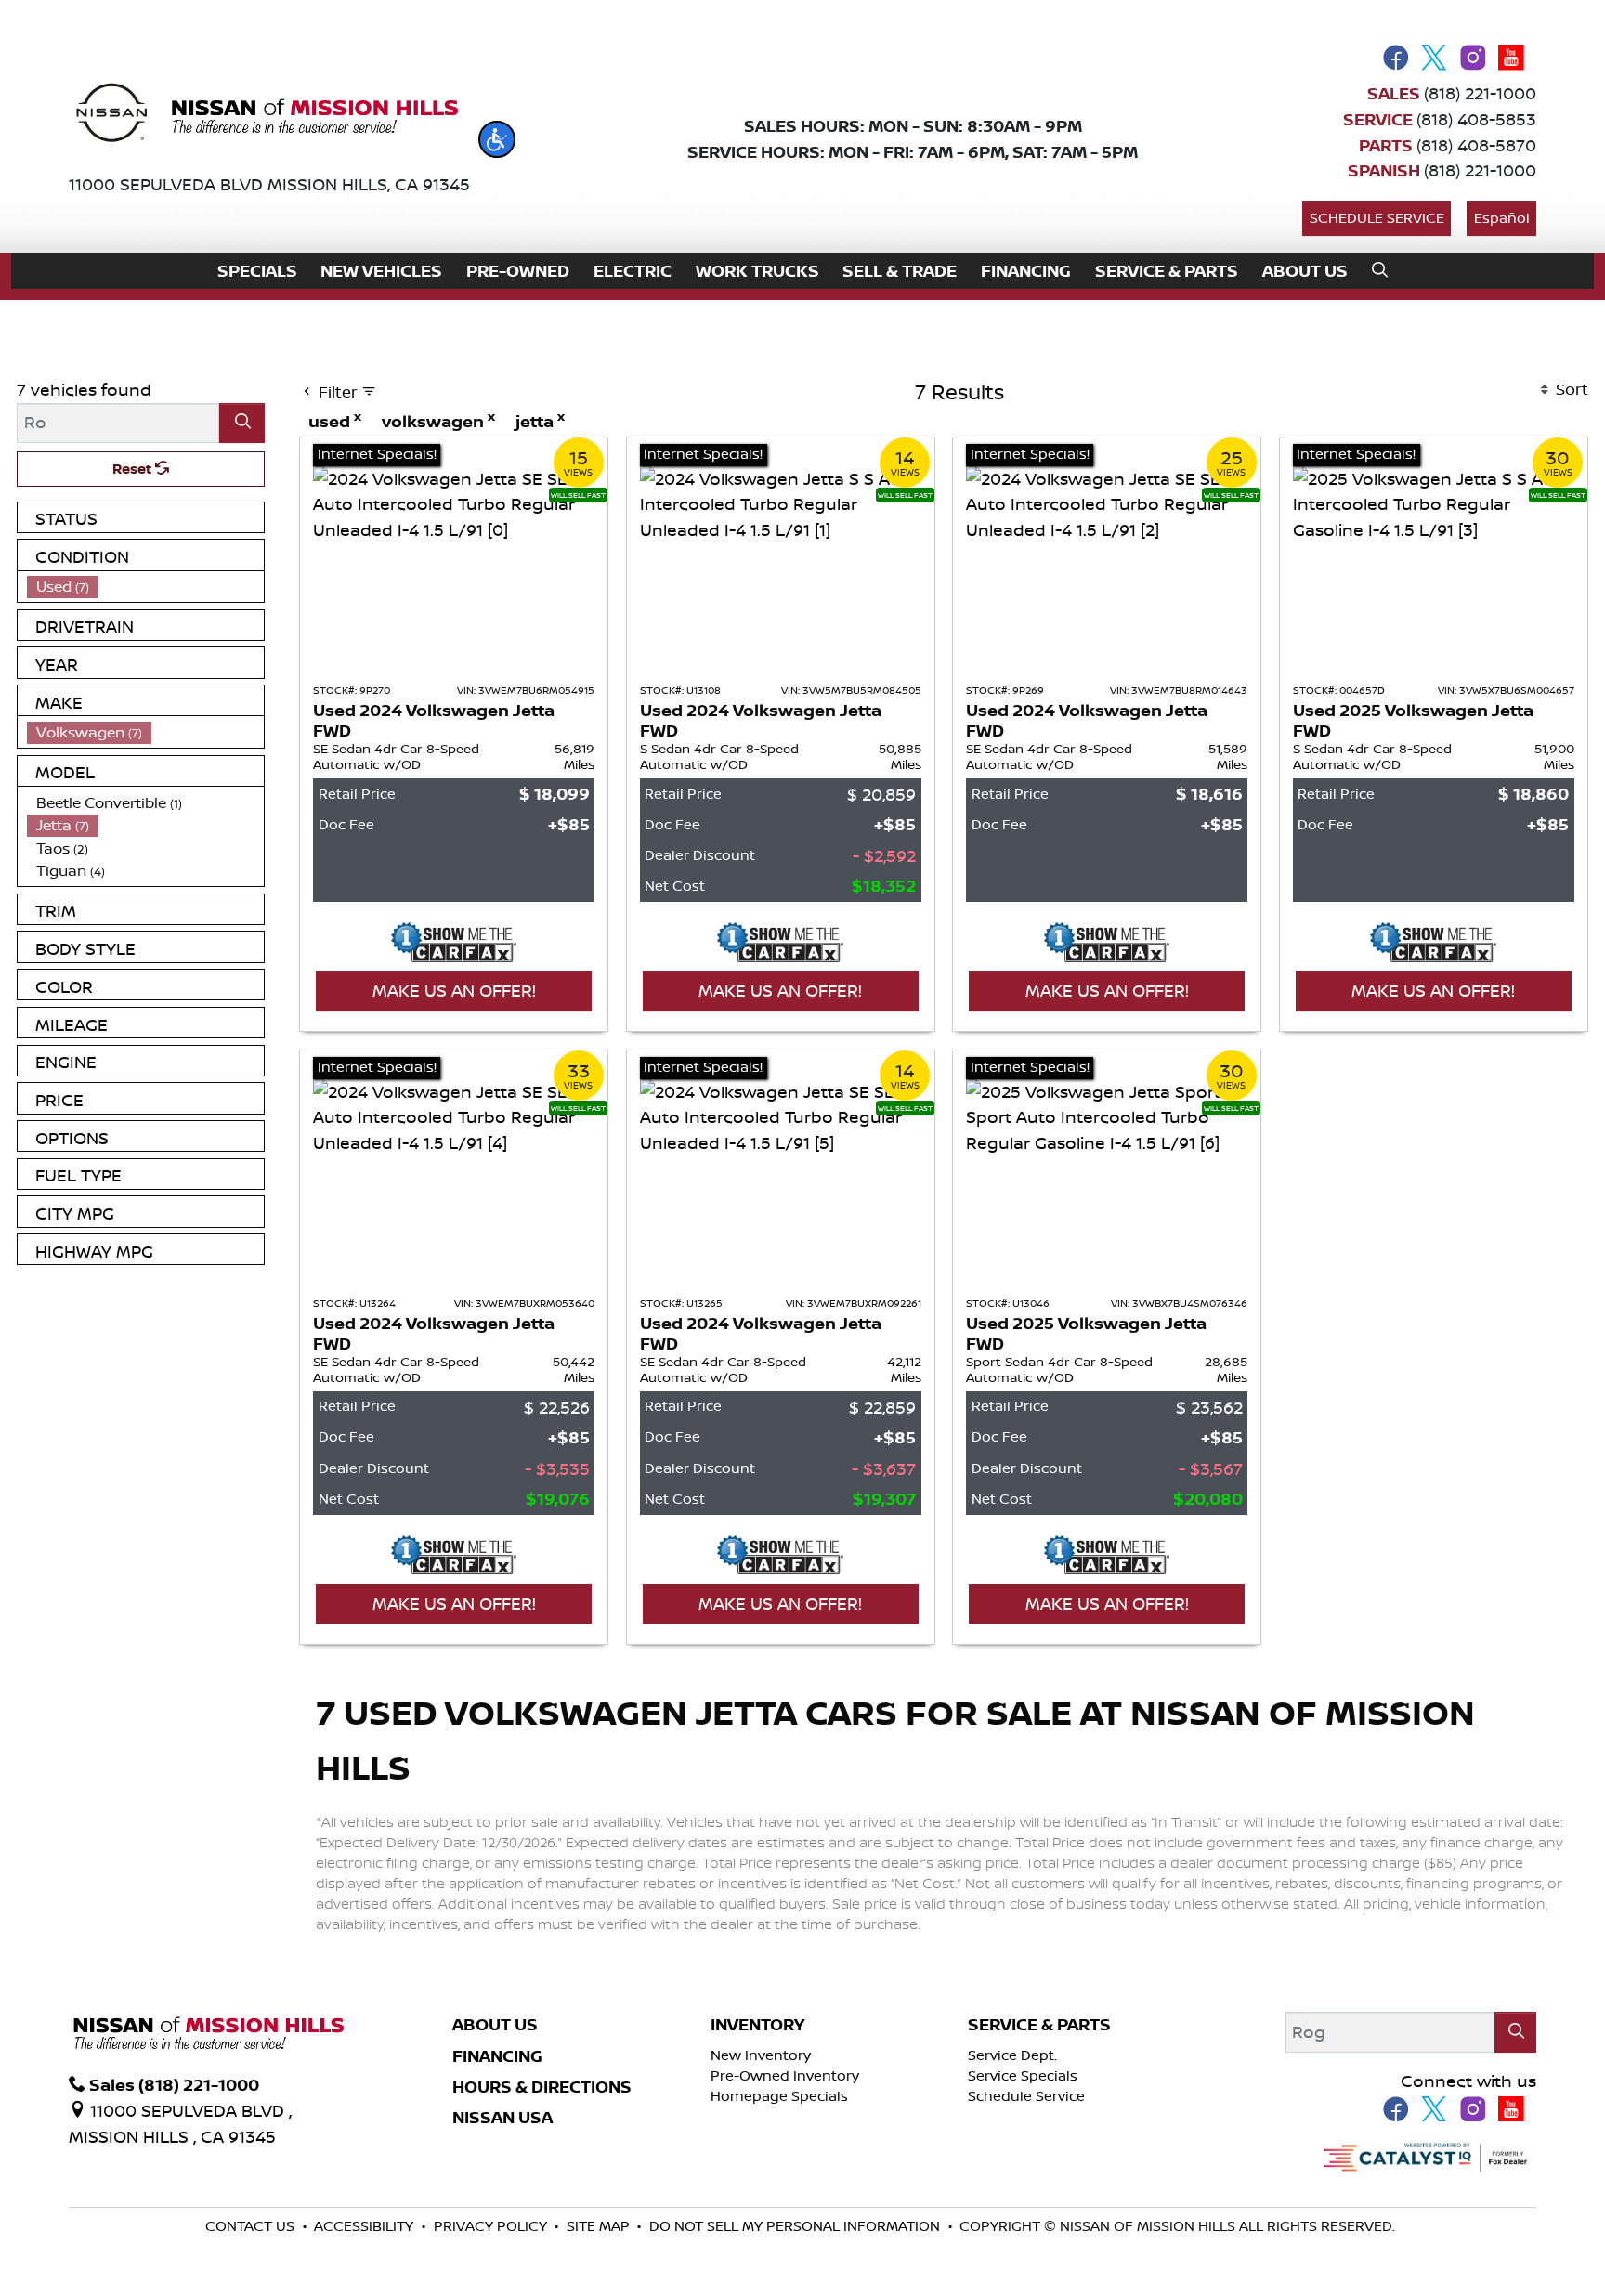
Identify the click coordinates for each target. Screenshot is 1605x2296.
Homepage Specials (779, 2096)
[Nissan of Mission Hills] (266, 116)
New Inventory (761, 2055)
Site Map (600, 2226)
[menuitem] (146, 587)
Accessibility (365, 2226)
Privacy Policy (492, 2226)
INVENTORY (757, 2025)
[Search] (242, 423)
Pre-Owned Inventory (785, 2075)
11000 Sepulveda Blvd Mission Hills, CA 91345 (269, 184)
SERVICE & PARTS (1039, 2025)
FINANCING (497, 2056)
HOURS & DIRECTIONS (542, 2087)
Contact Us (252, 2226)
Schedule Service (1377, 218)
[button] (497, 139)
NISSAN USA (502, 2118)
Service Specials (1023, 2075)
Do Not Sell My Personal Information (796, 2226)
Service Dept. (1012, 2055)
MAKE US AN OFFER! (454, 990)
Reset (134, 469)
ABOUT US (495, 2025)
